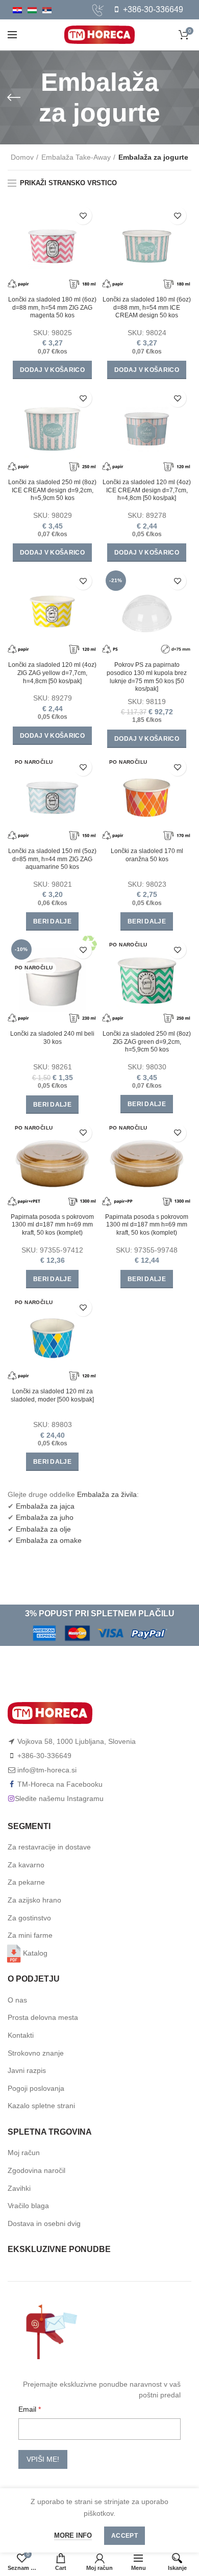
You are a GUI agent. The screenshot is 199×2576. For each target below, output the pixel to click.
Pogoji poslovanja (36, 2088)
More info (73, 2535)
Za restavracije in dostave (49, 1847)
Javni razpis (27, 2070)
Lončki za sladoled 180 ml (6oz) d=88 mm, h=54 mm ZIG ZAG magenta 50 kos (52, 307)
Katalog (35, 1953)
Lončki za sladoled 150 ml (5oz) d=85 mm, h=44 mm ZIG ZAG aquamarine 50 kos (52, 859)
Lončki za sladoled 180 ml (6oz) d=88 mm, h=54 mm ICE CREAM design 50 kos (147, 307)
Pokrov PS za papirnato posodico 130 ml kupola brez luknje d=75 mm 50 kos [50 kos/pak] (147, 677)
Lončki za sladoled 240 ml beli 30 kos (52, 1038)
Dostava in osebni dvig (44, 2223)
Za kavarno (26, 1865)
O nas (17, 2000)
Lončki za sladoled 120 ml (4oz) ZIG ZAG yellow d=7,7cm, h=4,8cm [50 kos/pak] (52, 673)
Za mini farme (30, 1935)
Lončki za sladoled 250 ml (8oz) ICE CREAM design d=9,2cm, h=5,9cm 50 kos (52, 490)
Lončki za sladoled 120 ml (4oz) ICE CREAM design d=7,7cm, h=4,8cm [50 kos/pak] (147, 490)
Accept (125, 2536)
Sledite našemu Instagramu (59, 1798)
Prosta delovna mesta (43, 2017)
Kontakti (21, 2035)
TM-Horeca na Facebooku (60, 1784)
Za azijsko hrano (34, 1900)
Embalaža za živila (107, 1494)
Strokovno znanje (36, 2053)
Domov (22, 157)
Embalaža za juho (45, 1517)
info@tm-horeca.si (47, 1770)
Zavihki (19, 2188)
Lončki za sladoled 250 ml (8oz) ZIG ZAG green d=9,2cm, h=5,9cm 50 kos (147, 1042)
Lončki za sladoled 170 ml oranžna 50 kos (147, 855)
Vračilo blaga (28, 2206)
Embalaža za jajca (45, 1506)
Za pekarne (26, 1882)
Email (28, 2409)
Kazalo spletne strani (41, 2106)
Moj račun (24, 2153)
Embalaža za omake (49, 1540)
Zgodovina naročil (36, 2170)
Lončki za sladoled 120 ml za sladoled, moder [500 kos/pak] (52, 1395)
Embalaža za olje (43, 1529)
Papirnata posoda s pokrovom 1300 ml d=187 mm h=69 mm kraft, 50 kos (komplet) (52, 1225)
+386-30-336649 (152, 9)
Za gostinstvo (29, 1918)
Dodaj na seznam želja (83, 216)
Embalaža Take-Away (76, 157)
